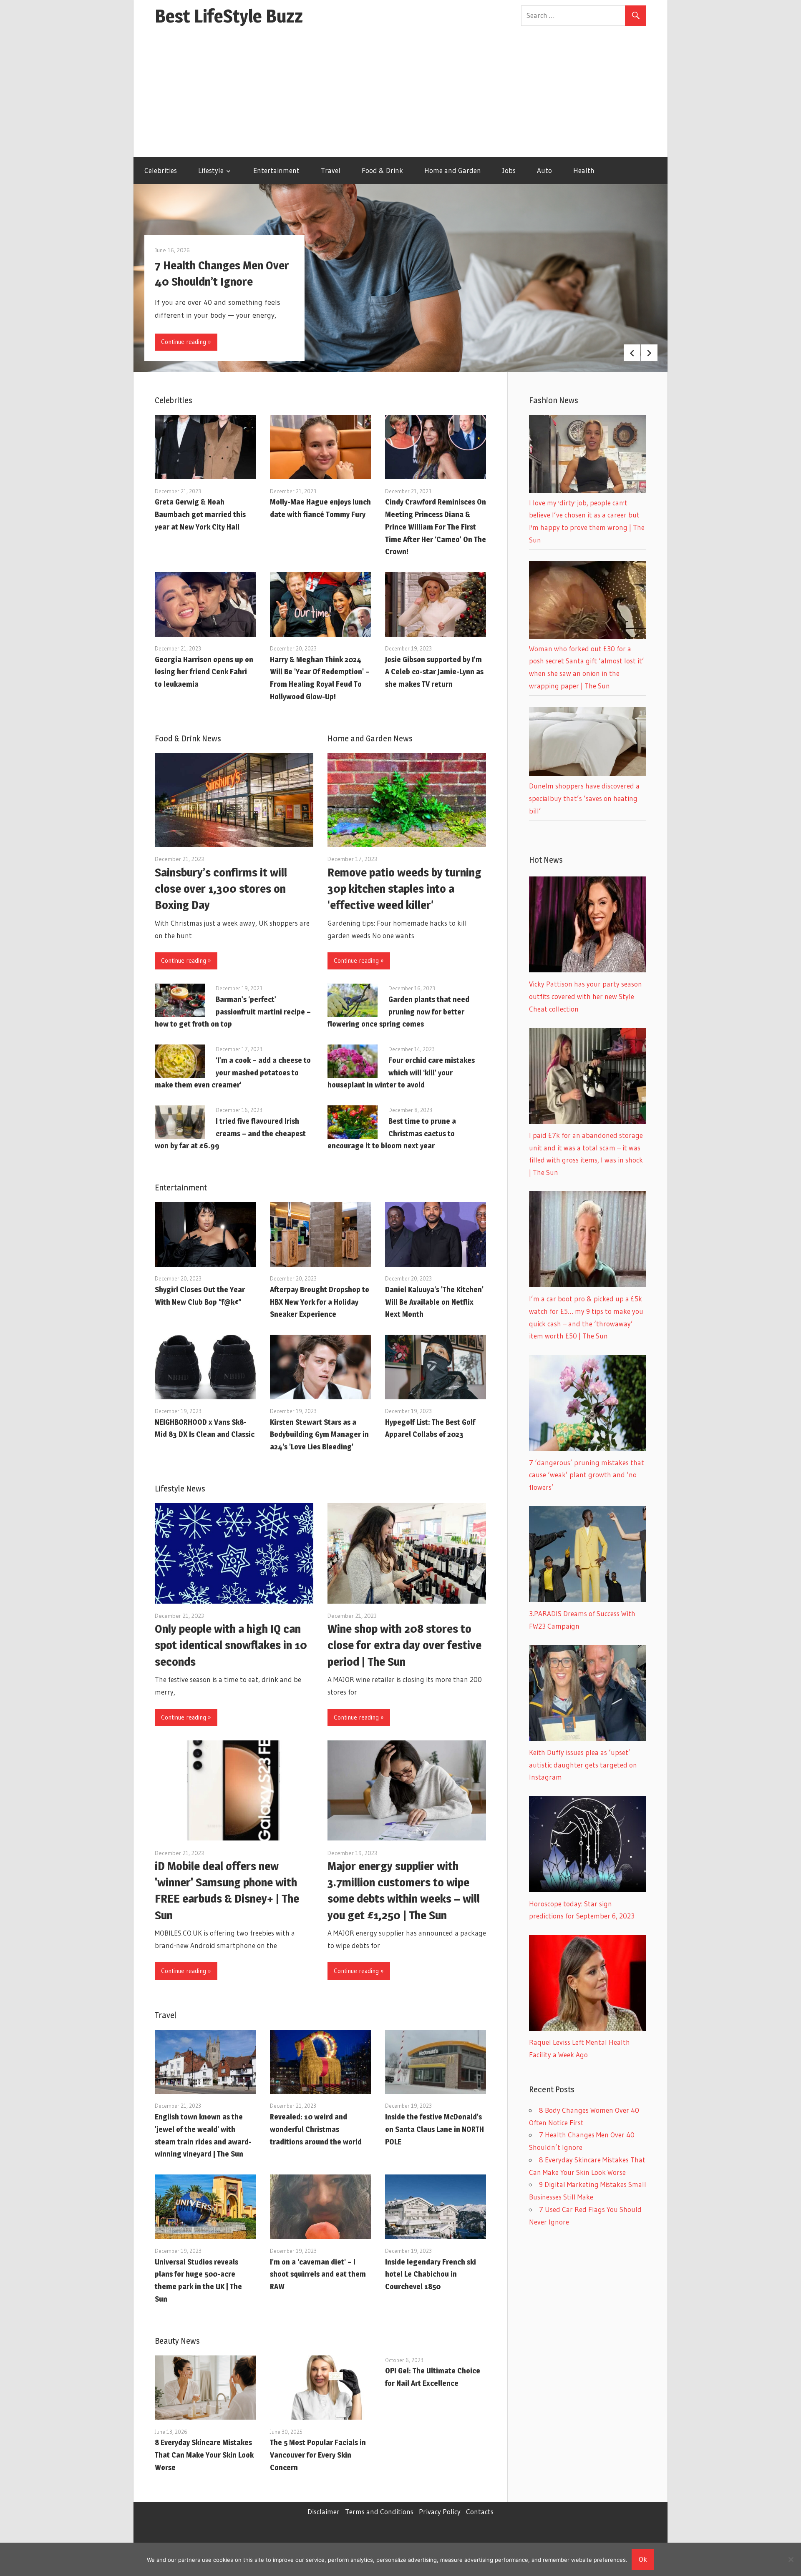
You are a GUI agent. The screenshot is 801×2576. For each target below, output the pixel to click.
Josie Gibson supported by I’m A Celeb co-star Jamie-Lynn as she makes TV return (434, 672)
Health (584, 170)
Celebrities (161, 170)
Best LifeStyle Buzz (229, 16)
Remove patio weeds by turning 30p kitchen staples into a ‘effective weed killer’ (404, 889)
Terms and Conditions (379, 2512)
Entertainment (276, 170)
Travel (331, 170)
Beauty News (177, 2341)
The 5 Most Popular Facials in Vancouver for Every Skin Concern (318, 2455)
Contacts (480, 2512)
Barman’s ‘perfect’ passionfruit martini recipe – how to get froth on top (233, 1012)
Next (649, 353)
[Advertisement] (400, 95)
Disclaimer (324, 2512)
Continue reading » (186, 342)
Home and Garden (453, 170)
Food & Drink (382, 170)
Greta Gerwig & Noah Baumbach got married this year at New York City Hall (200, 514)
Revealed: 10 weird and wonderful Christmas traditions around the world (316, 2129)
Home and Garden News (370, 738)
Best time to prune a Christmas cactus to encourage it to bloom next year (392, 1134)
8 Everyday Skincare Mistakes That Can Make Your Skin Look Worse (204, 2455)
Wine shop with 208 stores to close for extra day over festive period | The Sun (404, 1645)
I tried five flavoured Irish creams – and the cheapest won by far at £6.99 (230, 1134)
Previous (632, 353)
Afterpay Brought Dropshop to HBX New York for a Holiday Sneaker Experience (320, 1302)
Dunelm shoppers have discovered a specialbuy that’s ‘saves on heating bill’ (584, 798)
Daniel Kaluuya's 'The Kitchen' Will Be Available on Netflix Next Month (434, 1302)
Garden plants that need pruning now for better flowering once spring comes (398, 1012)
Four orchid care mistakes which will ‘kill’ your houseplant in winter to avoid (401, 1073)
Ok (643, 2559)
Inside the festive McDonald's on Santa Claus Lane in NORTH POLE (435, 2129)
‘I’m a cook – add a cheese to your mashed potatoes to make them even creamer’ (233, 1073)
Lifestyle (211, 170)
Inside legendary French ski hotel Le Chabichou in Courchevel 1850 (431, 2274)
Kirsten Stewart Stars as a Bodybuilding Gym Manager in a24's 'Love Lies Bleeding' (319, 1435)
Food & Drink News (188, 738)
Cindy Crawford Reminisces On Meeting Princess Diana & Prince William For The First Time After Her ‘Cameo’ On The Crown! (436, 527)
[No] (791, 2559)
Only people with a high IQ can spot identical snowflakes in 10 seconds (231, 1645)
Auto (544, 170)
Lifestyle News (180, 1489)
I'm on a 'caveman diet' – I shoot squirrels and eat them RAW (318, 2274)
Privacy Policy (440, 2512)
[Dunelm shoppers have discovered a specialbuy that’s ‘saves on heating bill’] (588, 773)
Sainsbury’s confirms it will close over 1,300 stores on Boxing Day (221, 889)
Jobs (509, 170)
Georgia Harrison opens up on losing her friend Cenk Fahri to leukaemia (204, 672)
